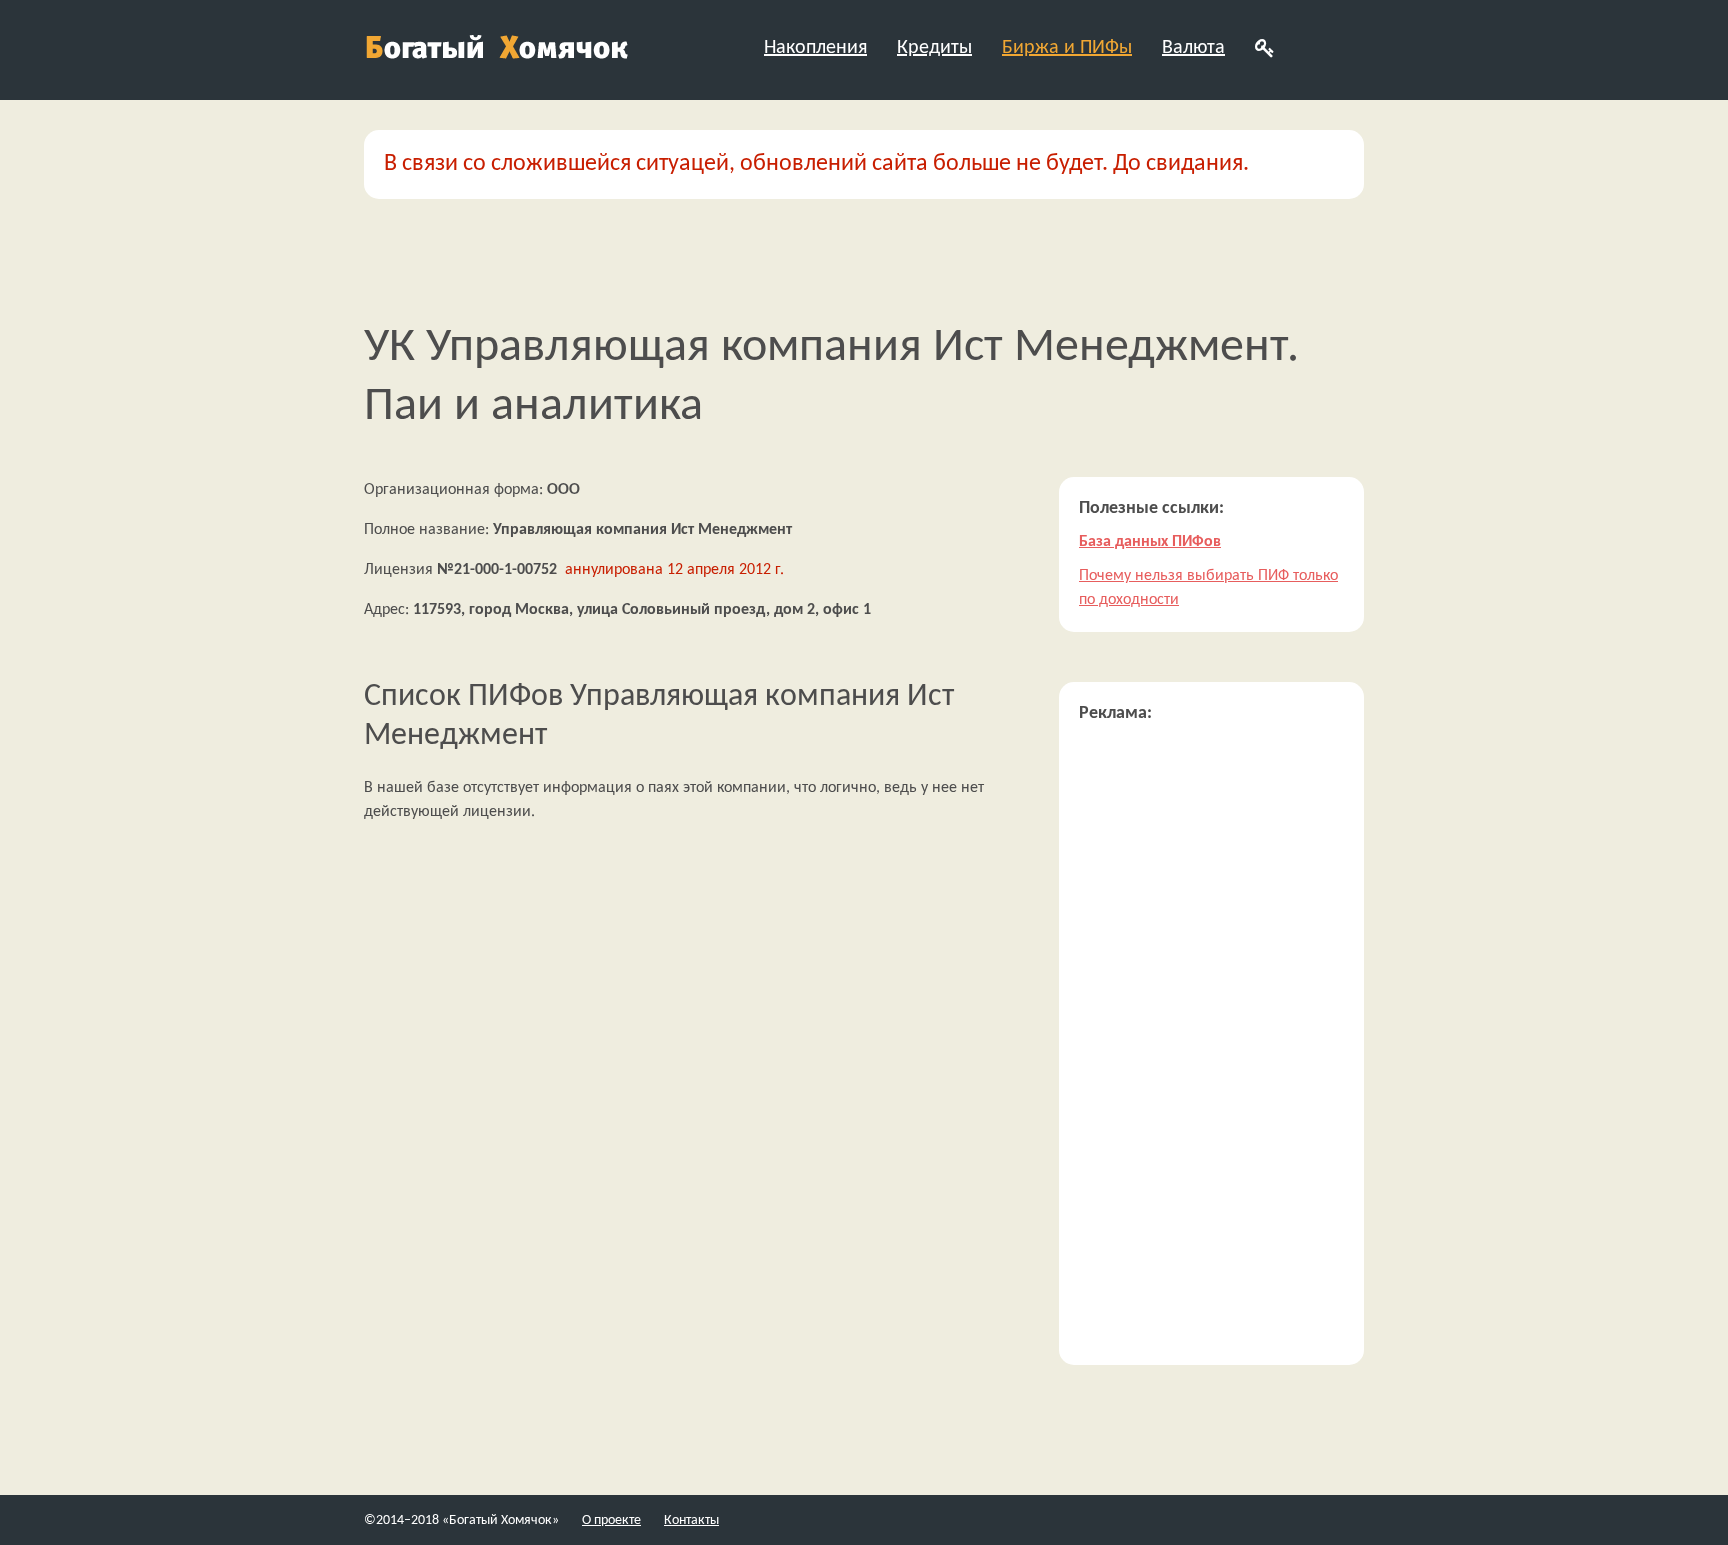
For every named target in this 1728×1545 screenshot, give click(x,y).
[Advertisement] (1211, 1045)
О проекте (611, 1520)
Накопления (815, 48)
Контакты (691, 1520)
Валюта (1193, 48)
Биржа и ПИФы (1067, 48)
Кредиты (934, 48)
